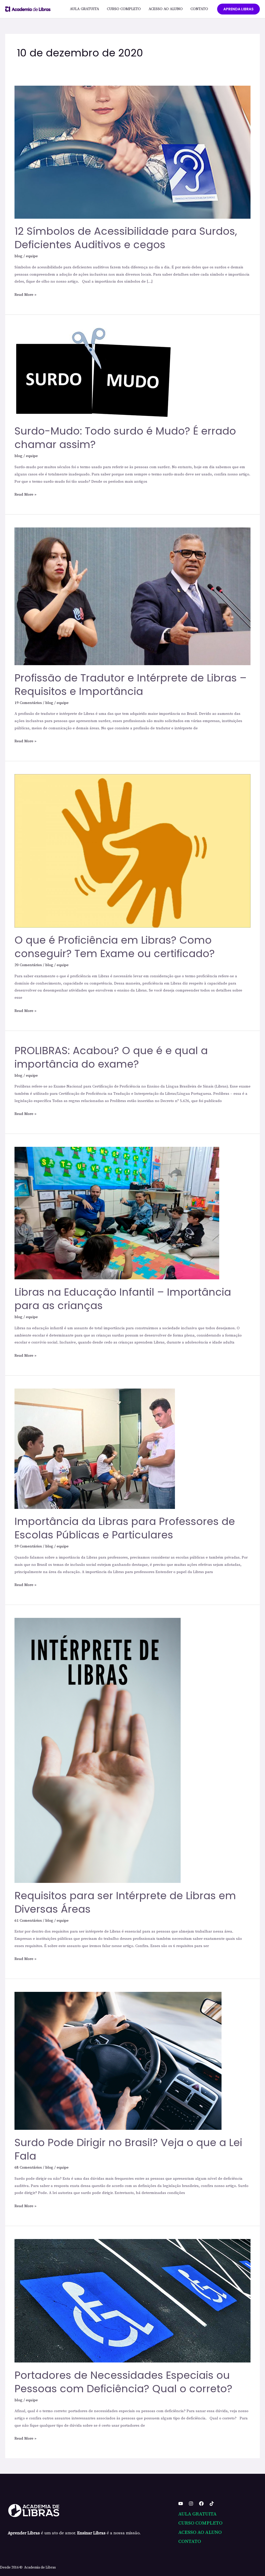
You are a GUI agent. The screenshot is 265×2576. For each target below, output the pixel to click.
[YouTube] (181, 2504)
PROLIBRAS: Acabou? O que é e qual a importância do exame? (111, 1057)
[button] (238, 9)
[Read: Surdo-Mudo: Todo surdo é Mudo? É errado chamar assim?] (93, 373)
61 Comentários (28, 1921)
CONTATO (199, 9)
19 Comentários (28, 703)
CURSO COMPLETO (124, 9)
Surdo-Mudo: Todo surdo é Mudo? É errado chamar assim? (125, 438)
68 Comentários (28, 2167)
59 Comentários (28, 1546)
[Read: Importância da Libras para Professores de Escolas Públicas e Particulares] (95, 1448)
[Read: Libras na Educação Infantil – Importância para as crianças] (117, 1213)
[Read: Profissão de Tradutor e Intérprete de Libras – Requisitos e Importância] (132, 596)
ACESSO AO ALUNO (166, 9)
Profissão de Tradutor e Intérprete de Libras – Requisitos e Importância (131, 685)
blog (19, 256)
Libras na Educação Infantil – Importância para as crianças (123, 1299)
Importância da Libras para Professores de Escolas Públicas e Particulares (125, 1528)
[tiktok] (212, 2504)
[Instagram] (191, 2504)
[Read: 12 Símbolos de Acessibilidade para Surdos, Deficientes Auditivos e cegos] (132, 152)
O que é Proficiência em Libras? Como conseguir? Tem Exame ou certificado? (115, 947)
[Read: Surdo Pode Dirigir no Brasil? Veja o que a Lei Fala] (118, 2061)
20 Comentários (28, 965)
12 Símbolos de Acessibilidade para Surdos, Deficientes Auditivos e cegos (126, 238)
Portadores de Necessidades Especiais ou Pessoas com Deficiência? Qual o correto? (123, 2382)
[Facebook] (201, 2504)
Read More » (25, 294)
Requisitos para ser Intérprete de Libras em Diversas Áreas (125, 1902)
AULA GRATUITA (84, 9)
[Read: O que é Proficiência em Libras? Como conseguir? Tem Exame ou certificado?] (132, 851)
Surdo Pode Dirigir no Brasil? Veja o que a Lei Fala (128, 2149)
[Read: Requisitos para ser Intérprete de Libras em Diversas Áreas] (98, 1750)
